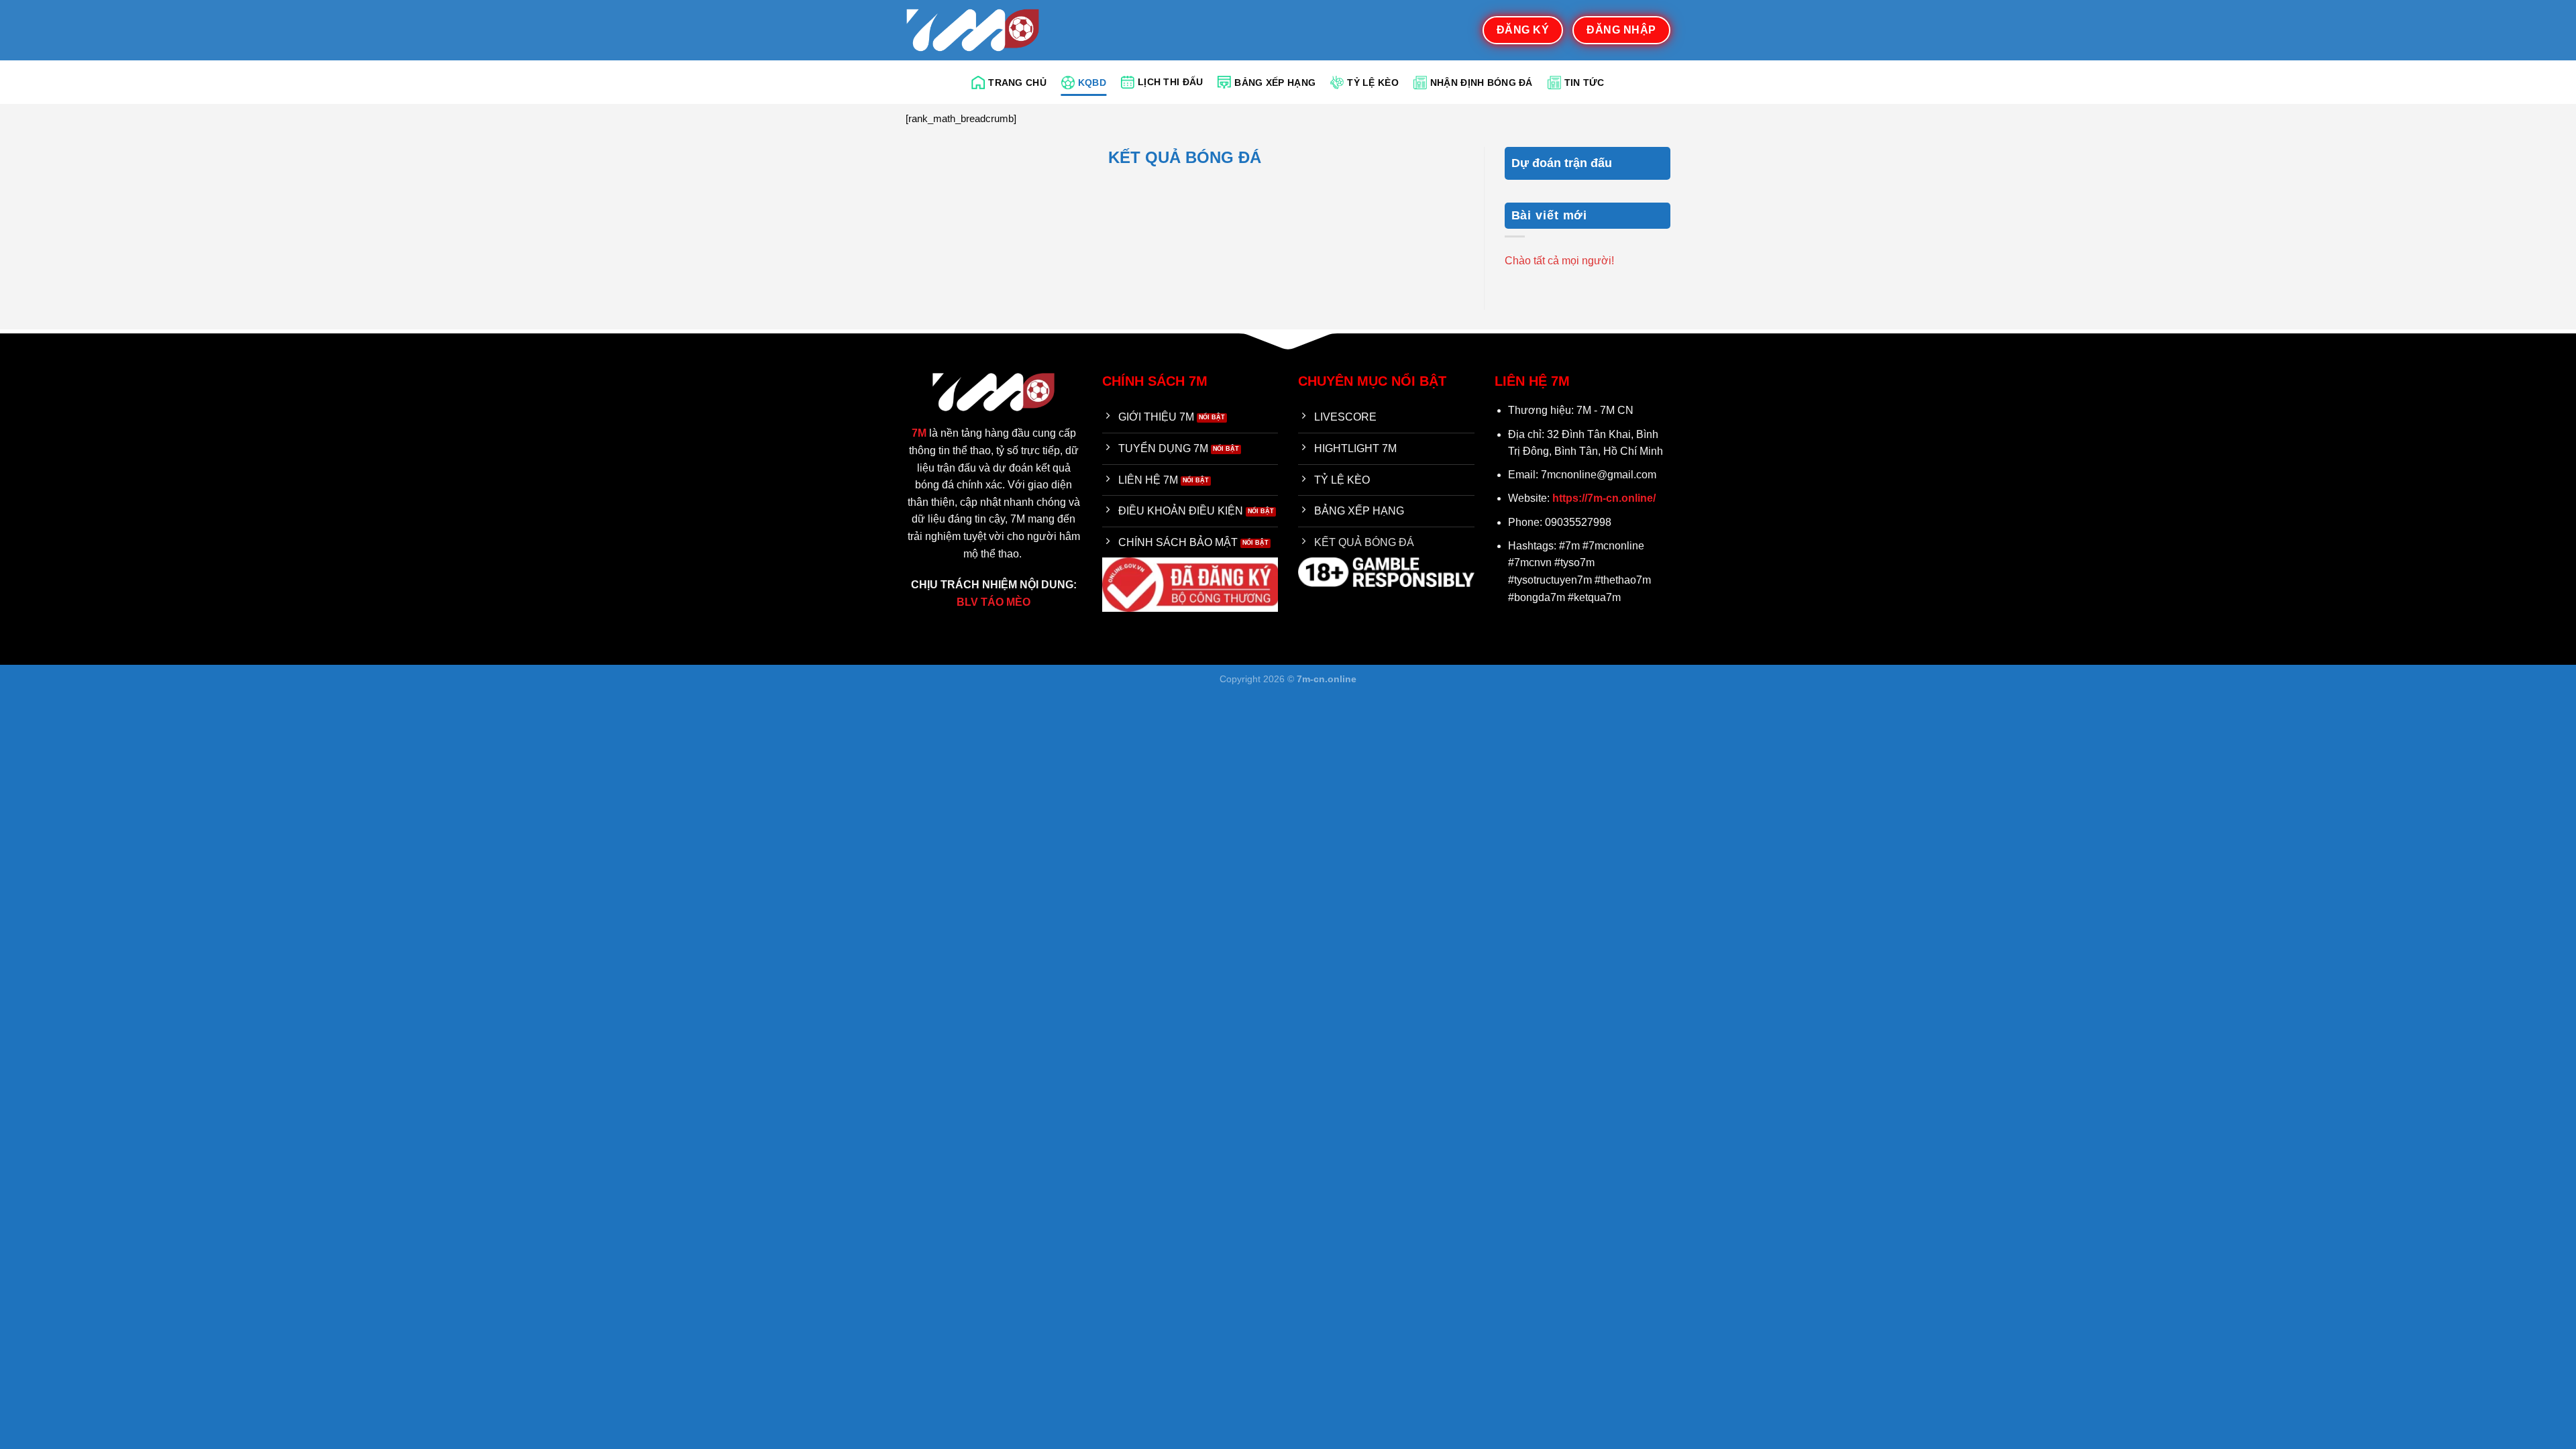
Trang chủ (1017, 83)
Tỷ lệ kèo (1373, 83)
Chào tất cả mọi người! (1559, 261)
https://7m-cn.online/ (1604, 498)
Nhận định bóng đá (1482, 83)
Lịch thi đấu (1170, 82)
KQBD (1092, 83)
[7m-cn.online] (973, 30)
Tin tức (1585, 83)
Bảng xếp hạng (1275, 83)
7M (919, 433)
